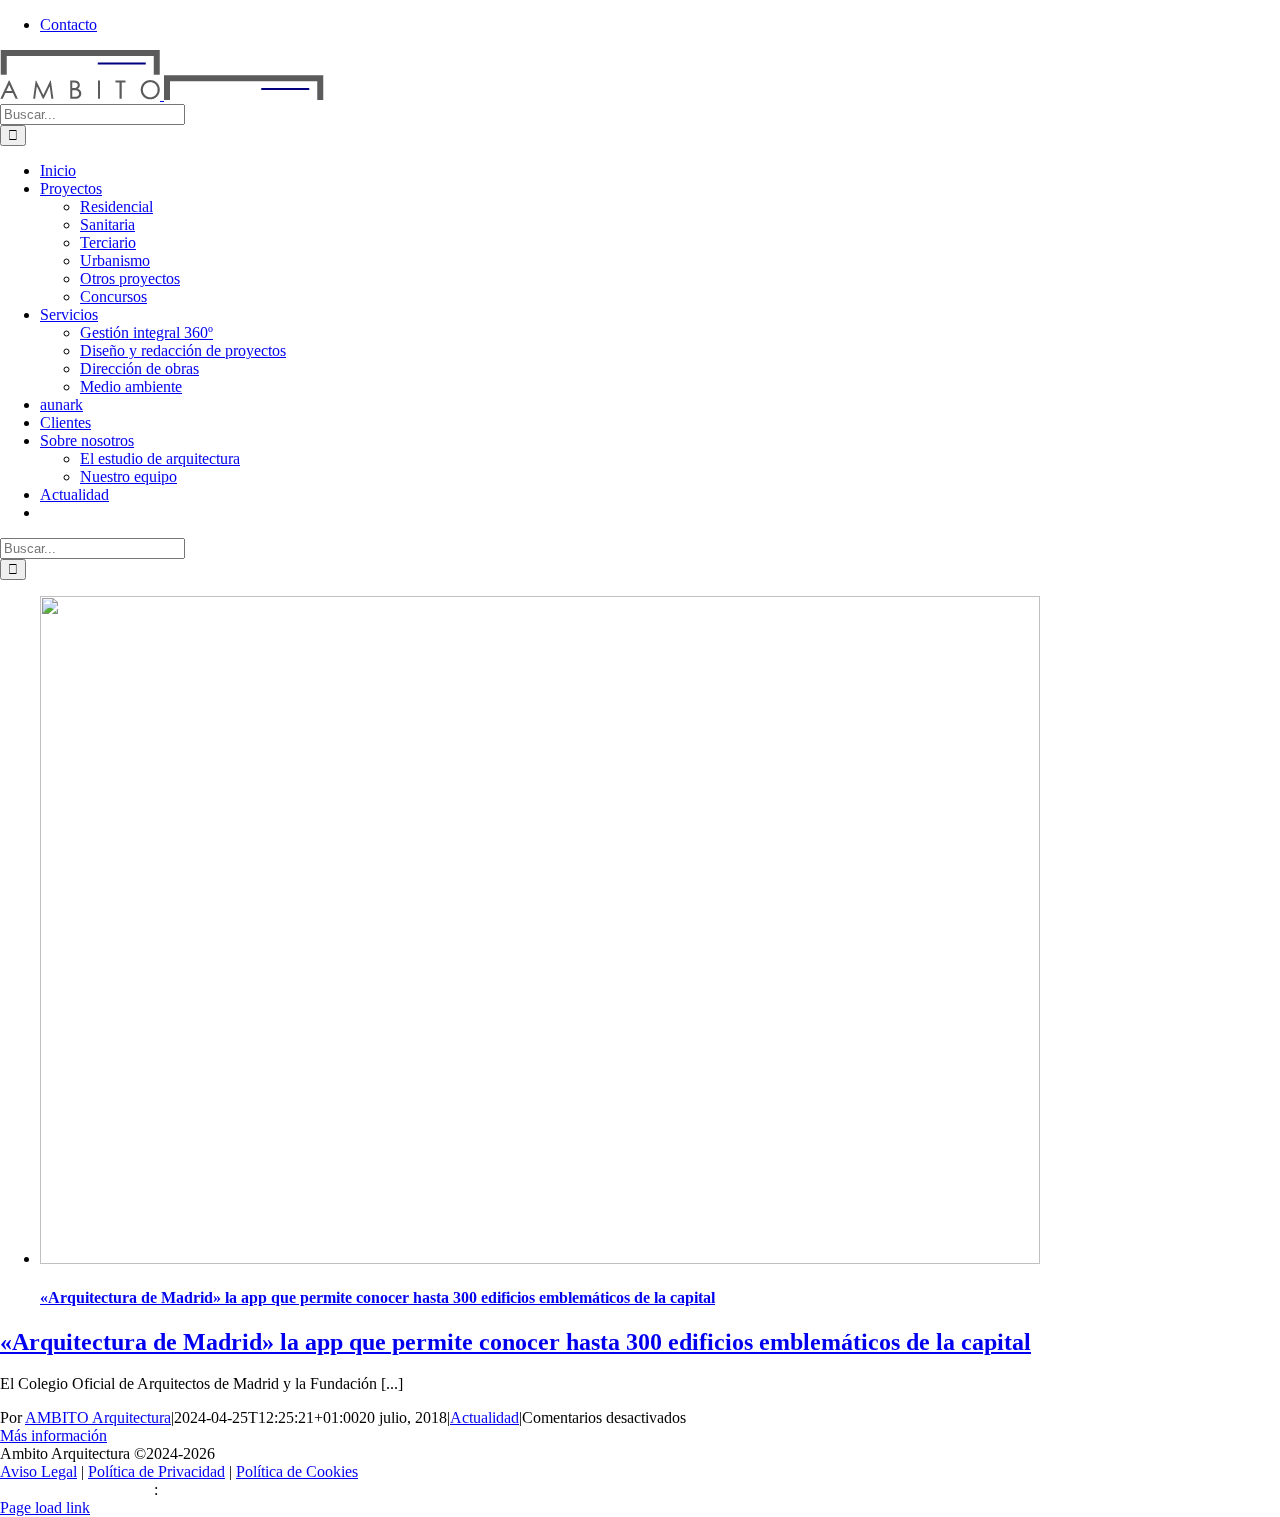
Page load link (45, 1507)
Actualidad (484, 1417)
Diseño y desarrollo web (77, 1489)
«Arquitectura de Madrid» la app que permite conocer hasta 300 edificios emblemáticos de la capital (377, 1297)
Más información (53, 1435)
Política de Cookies (297, 1471)
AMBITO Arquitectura (98, 1417)
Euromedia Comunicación (244, 1489)
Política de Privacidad (156, 1471)
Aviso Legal (38, 1471)
